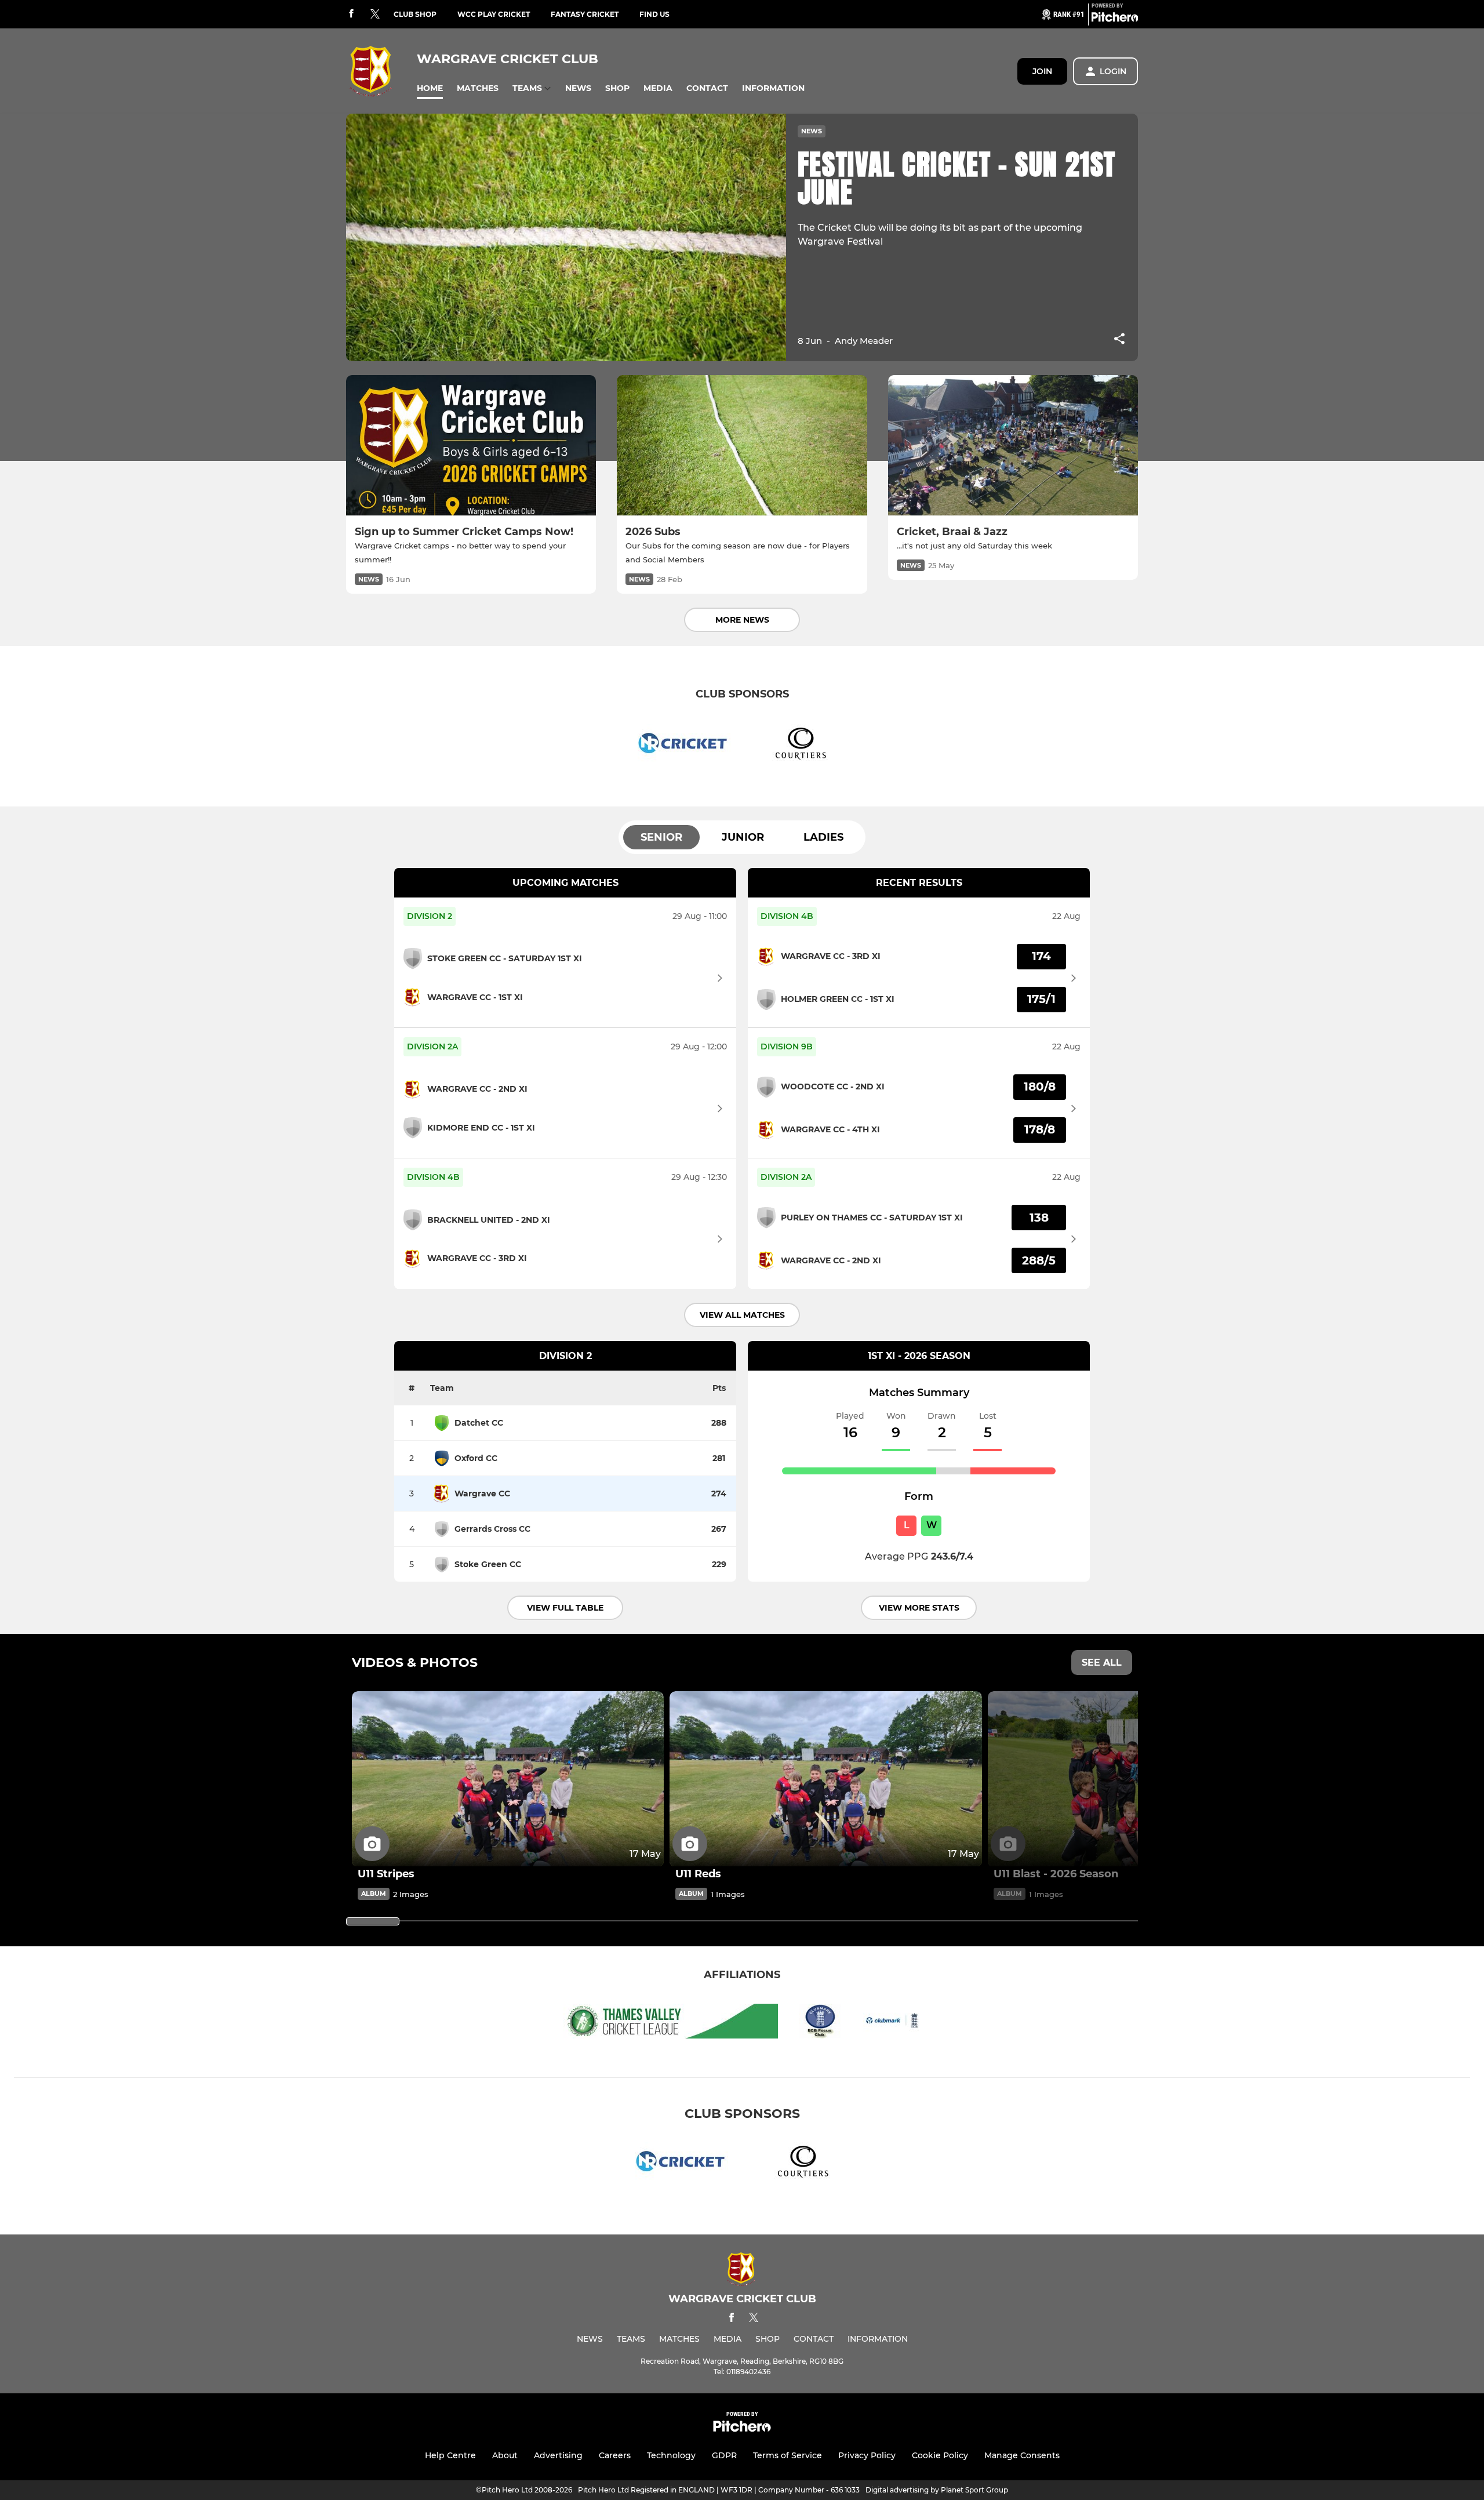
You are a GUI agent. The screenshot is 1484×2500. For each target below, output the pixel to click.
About (505, 2455)
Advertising (558, 2455)
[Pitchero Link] (1115, 19)
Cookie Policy (940, 2455)
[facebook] (351, 14)
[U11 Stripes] (508, 1779)
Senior (661, 837)
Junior (743, 837)
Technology (671, 2455)
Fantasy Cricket (585, 14)
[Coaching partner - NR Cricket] (684, 746)
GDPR (724, 2455)
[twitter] (375, 14)
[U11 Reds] (825, 1779)
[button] (430, 88)
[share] (1119, 340)
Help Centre (450, 2455)
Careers (615, 2455)
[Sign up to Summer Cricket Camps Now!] (471, 446)
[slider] (373, 1921)
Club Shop (415, 14)
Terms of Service (788, 2455)
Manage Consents (1022, 2455)
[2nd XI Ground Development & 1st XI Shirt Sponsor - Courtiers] (800, 746)
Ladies (823, 837)
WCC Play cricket (494, 14)
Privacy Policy (867, 2455)
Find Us (654, 14)
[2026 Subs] (742, 446)
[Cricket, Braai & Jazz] (1013, 446)
